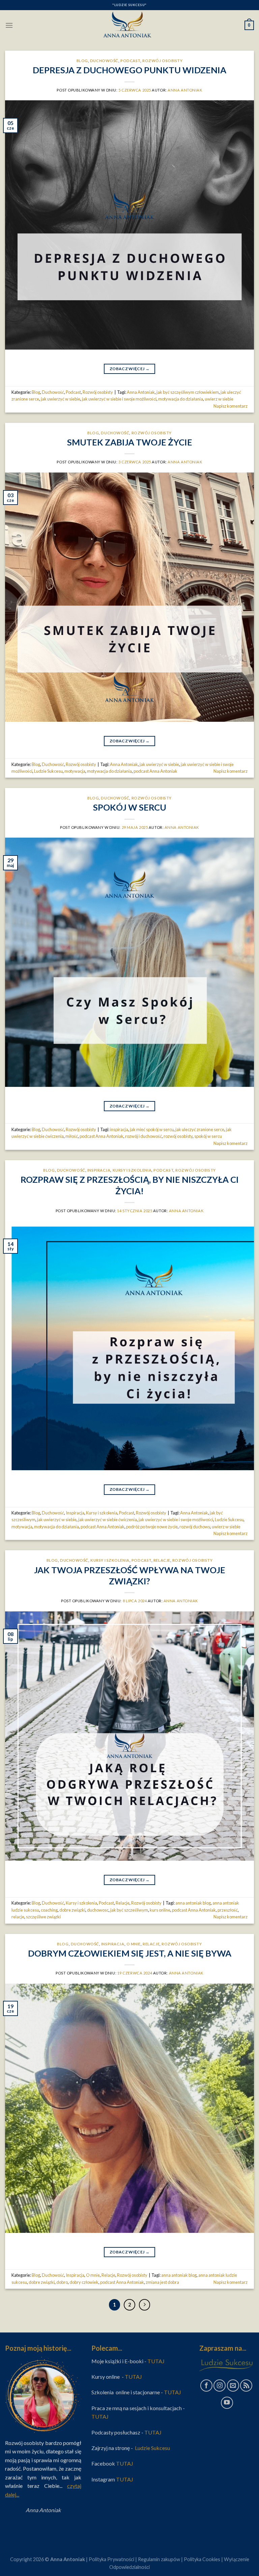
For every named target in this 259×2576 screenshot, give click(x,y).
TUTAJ (156, 2361)
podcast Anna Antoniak (155, 771)
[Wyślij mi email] (233, 2386)
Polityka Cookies (202, 2559)
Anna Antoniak (185, 90)
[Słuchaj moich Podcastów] (246, 2386)
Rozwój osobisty (162, 61)
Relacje (162, 1560)
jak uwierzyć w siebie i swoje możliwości (119, 399)
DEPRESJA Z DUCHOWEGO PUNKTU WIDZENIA (129, 70)
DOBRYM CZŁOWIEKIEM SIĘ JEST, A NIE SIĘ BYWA (130, 1953)
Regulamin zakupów (159, 2559)
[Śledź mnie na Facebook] (206, 2386)
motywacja (75, 771)
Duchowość (104, 61)
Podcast (130, 61)
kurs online (160, 1910)
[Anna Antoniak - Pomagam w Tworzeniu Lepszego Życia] (129, 25)
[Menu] (9, 25)
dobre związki (72, 1910)
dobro (62, 2282)
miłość (72, 1136)
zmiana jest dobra (162, 2282)
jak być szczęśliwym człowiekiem (188, 392)
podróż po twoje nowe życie (152, 1527)
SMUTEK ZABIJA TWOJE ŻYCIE (130, 442)
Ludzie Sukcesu (48, 771)
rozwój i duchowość (143, 1136)
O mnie (134, 1944)
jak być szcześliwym (129, 1910)
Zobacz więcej (129, 369)
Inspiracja (99, 1170)
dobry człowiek (84, 2282)
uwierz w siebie (219, 399)
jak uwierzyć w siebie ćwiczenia (108, 1520)
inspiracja (119, 1129)
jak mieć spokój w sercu (152, 1129)
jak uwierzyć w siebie (61, 399)
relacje (18, 1917)
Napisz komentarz (231, 406)
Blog (82, 61)
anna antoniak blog (193, 1903)
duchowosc (98, 1910)
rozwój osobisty (178, 1136)
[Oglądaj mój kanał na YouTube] (227, 2403)
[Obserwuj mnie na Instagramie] (220, 2386)
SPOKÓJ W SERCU (130, 807)
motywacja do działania (181, 399)
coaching (49, 1910)
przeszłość (228, 1910)
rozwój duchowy (195, 1527)
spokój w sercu (208, 1136)
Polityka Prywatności (111, 2559)
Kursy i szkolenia (132, 1170)
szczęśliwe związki (43, 1917)
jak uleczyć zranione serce (200, 1129)
